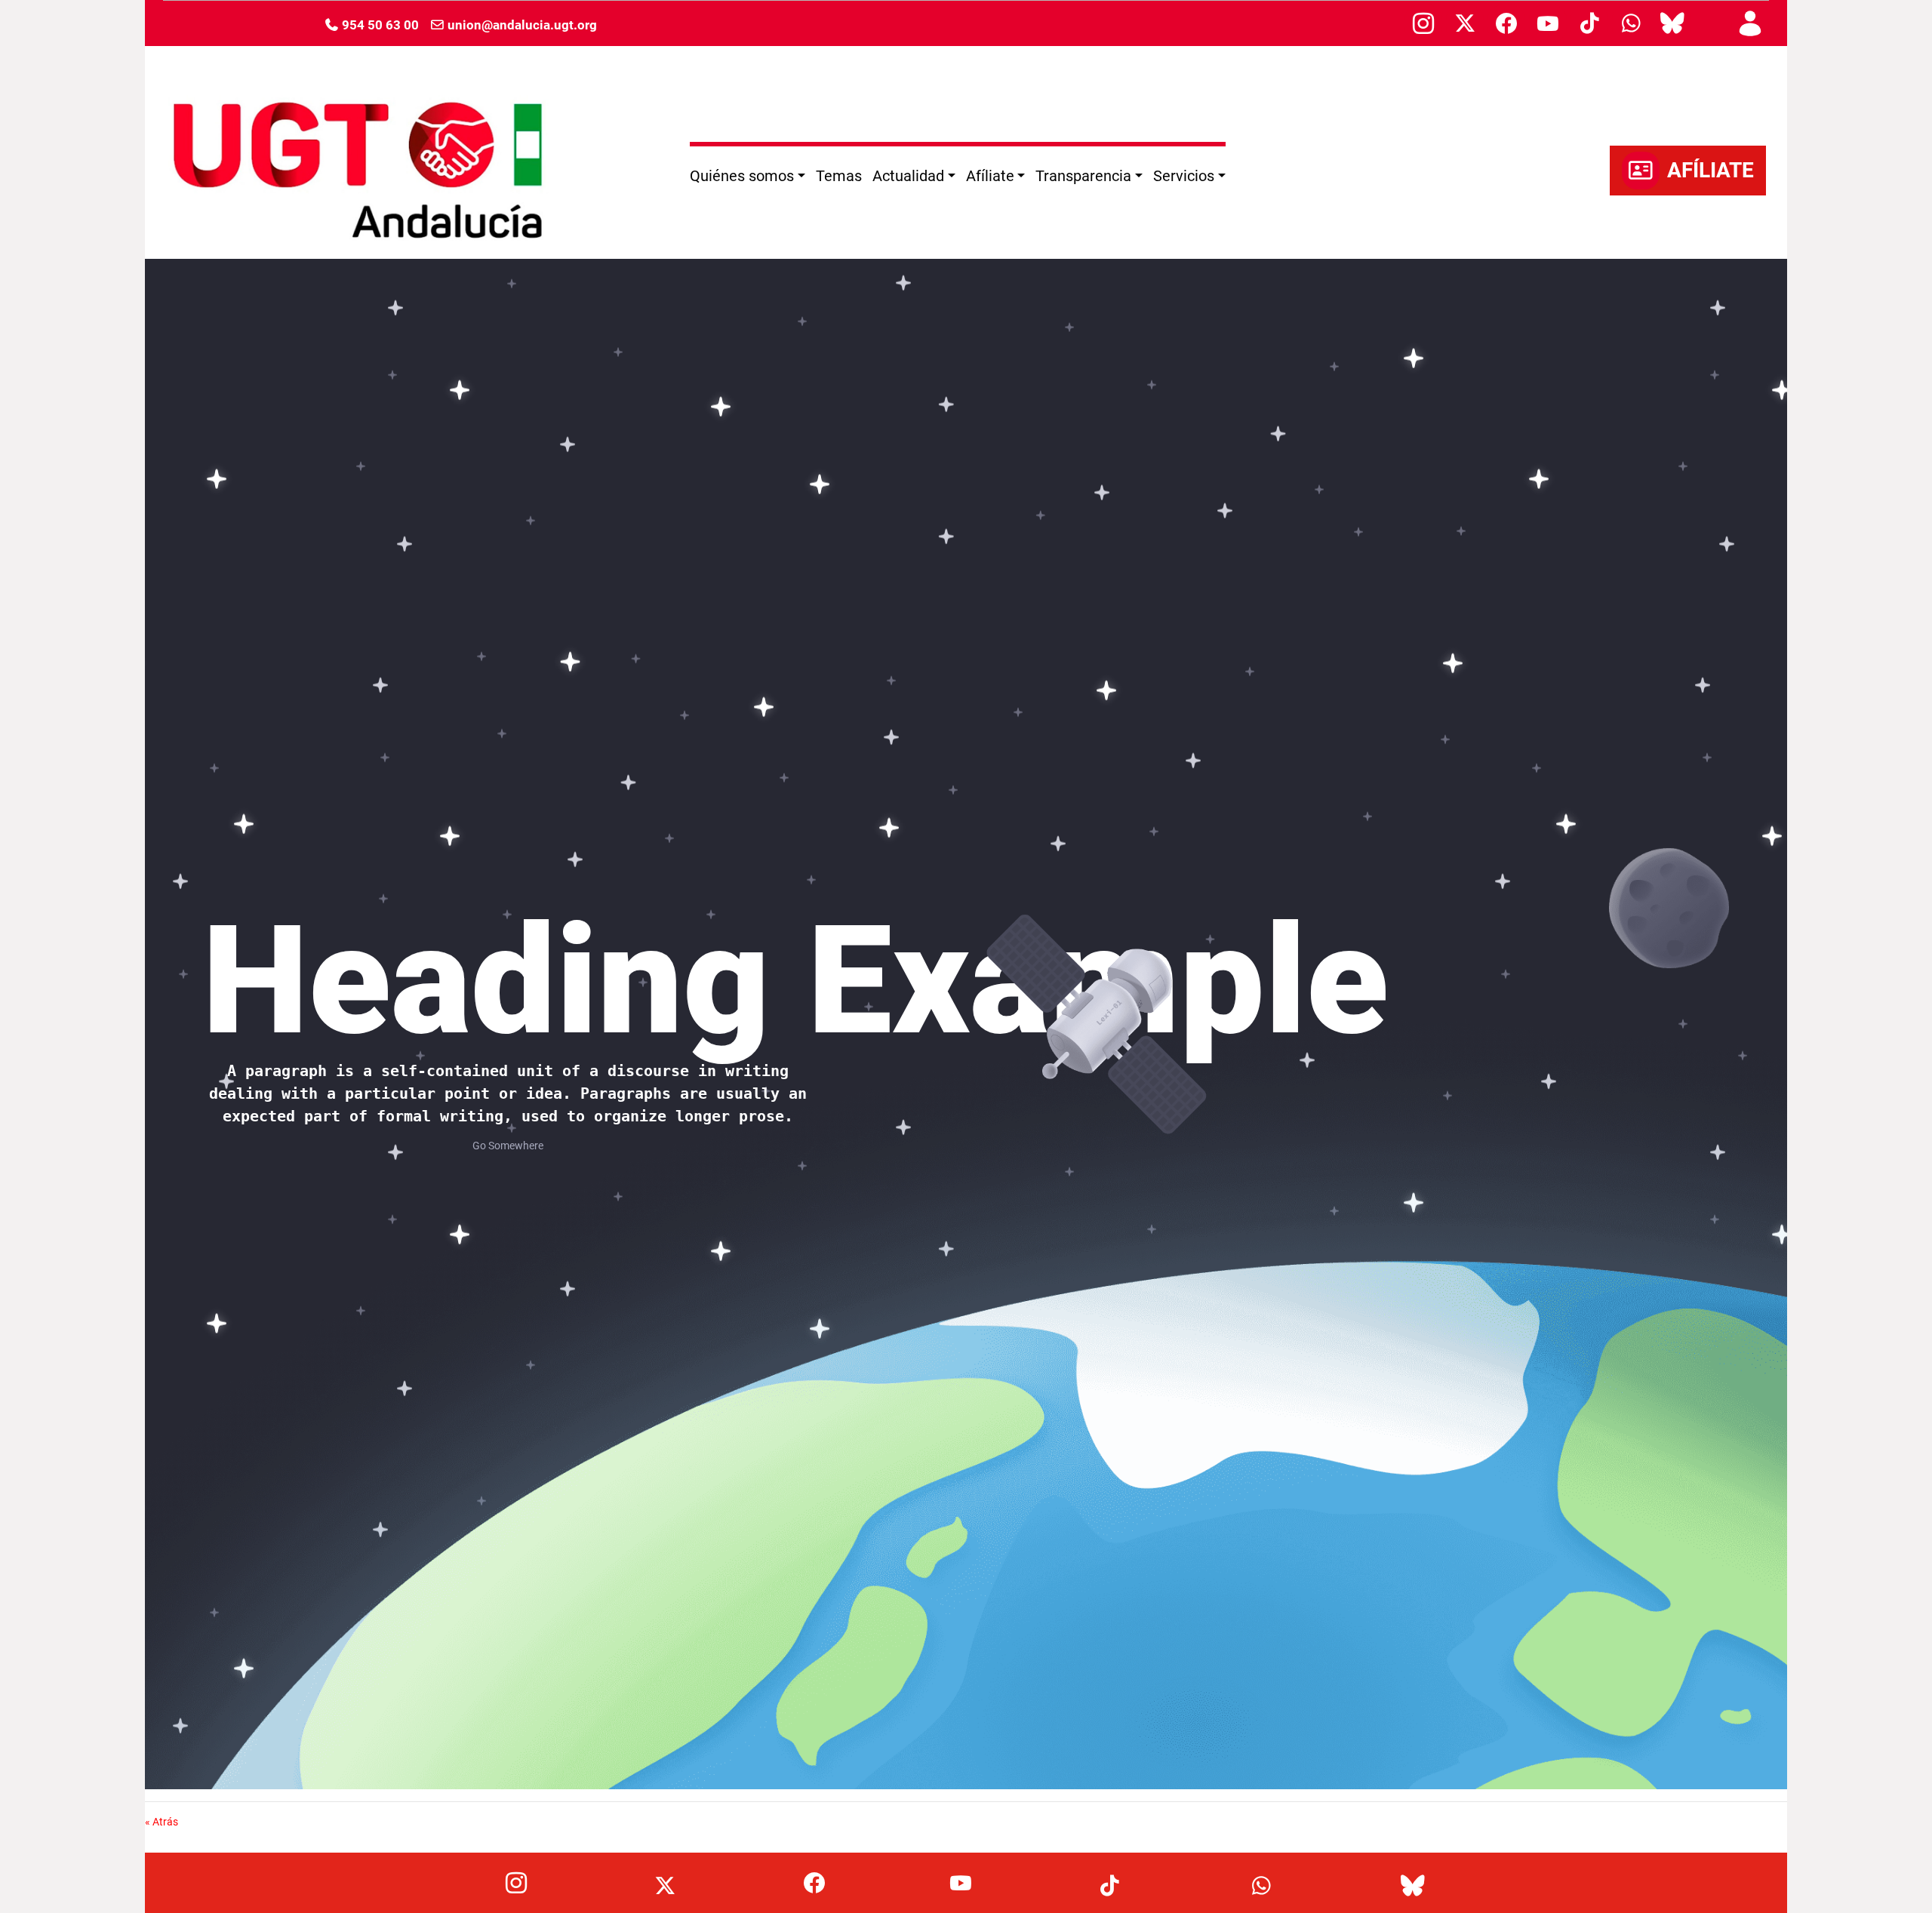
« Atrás (162, 1822)
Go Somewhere (508, 1146)
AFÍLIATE (1710, 170)
